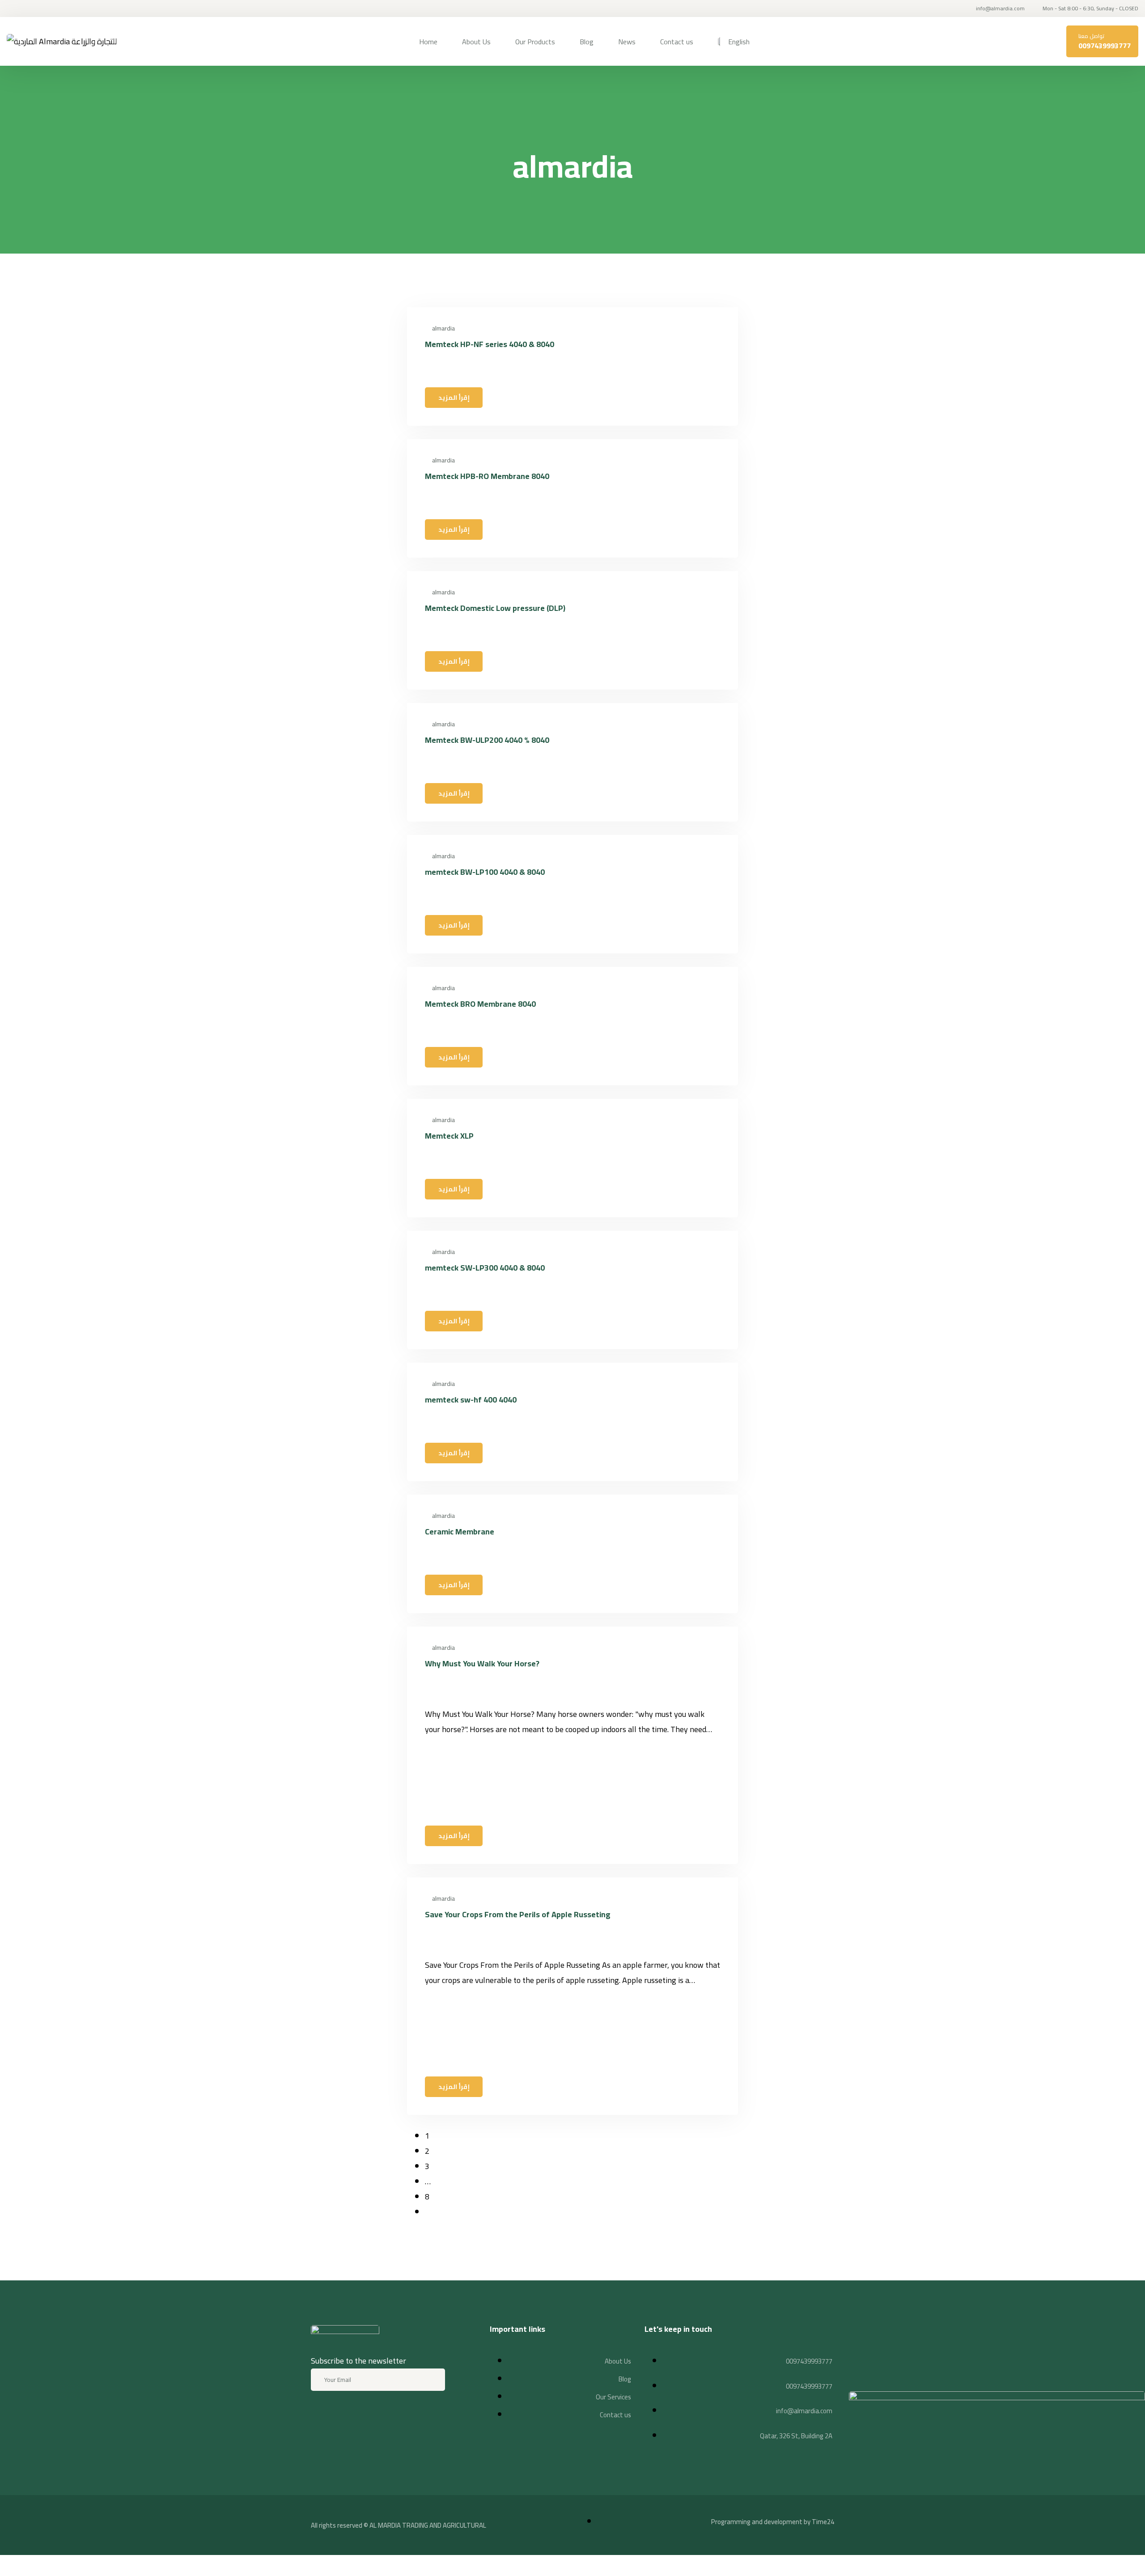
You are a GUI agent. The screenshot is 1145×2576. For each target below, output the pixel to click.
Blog (587, 42)
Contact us (677, 42)
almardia (443, 328)
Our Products (535, 42)
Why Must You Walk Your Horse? (482, 1663)
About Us (476, 42)
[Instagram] (354, 2415)
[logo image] (62, 42)
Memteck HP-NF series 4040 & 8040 (490, 344)
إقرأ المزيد (454, 398)
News (627, 42)
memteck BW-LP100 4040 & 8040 (485, 872)
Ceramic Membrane (460, 1532)
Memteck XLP (449, 1136)
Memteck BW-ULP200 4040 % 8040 (487, 740)
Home (428, 42)
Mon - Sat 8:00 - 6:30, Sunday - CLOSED (1090, 8)
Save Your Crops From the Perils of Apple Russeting (518, 1914)
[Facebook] (322, 2415)
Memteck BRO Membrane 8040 (480, 1004)
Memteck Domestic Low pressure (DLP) (495, 608)
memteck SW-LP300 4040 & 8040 (485, 1268)
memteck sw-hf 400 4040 (471, 1400)
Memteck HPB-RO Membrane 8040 (487, 476)
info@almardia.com (1000, 8)
